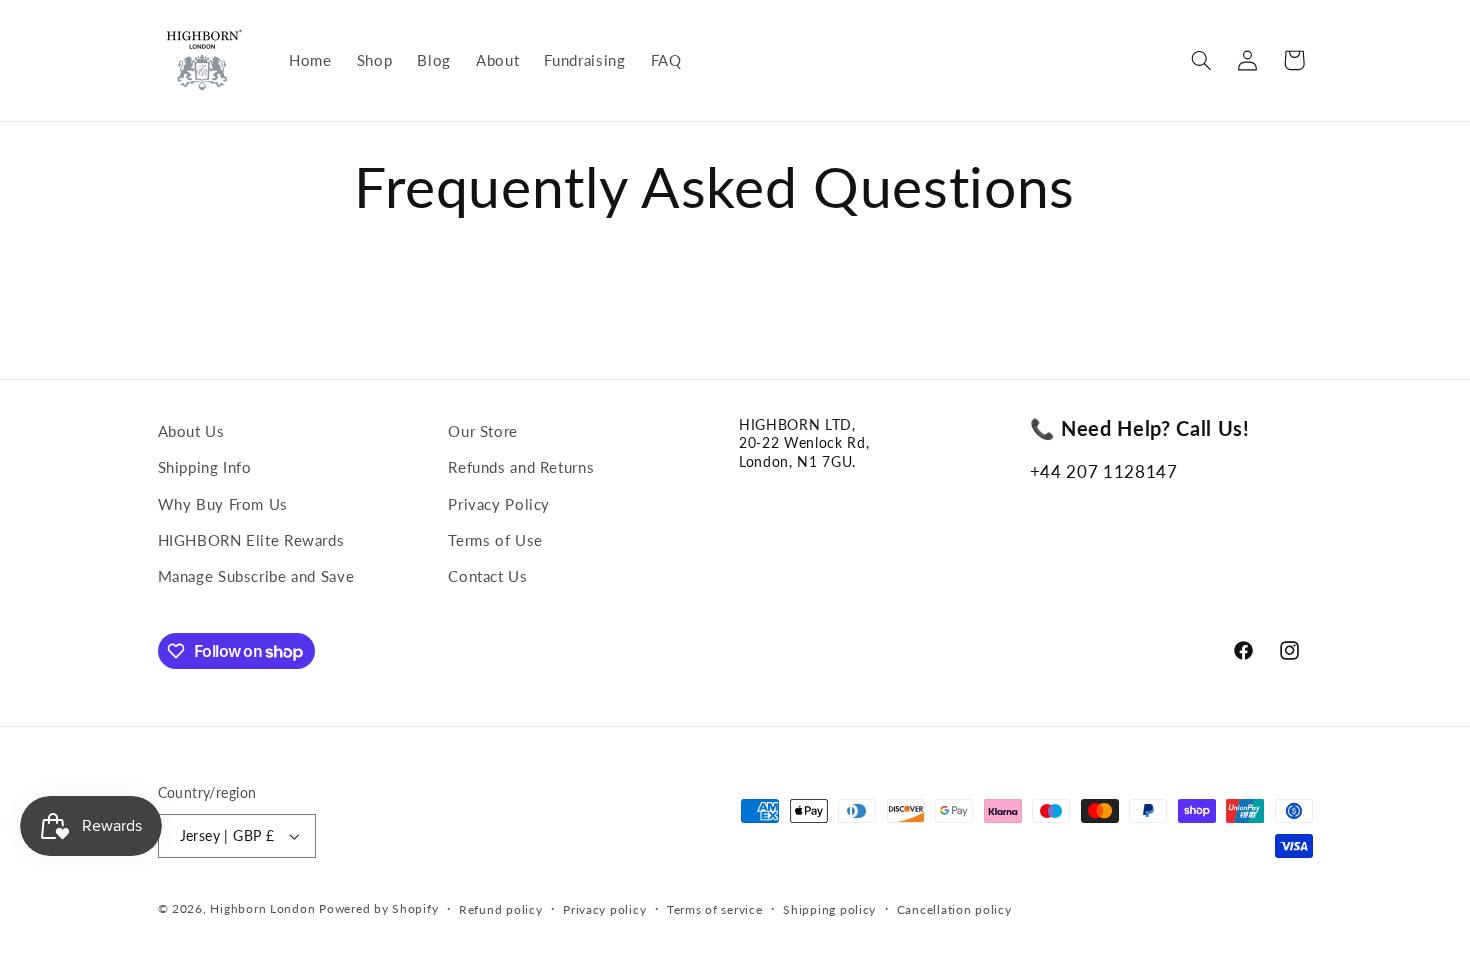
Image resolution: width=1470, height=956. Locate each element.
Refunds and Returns (521, 467)
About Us (191, 431)
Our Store (483, 431)
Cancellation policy (954, 909)
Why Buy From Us (223, 504)
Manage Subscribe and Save (256, 576)
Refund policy (501, 909)
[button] (1201, 60)
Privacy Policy (499, 504)
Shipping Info (205, 467)
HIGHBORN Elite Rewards (251, 540)
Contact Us (487, 576)
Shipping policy (829, 909)
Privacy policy (604, 909)
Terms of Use (495, 540)
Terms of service (715, 909)
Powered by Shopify (378, 908)
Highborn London (262, 908)
